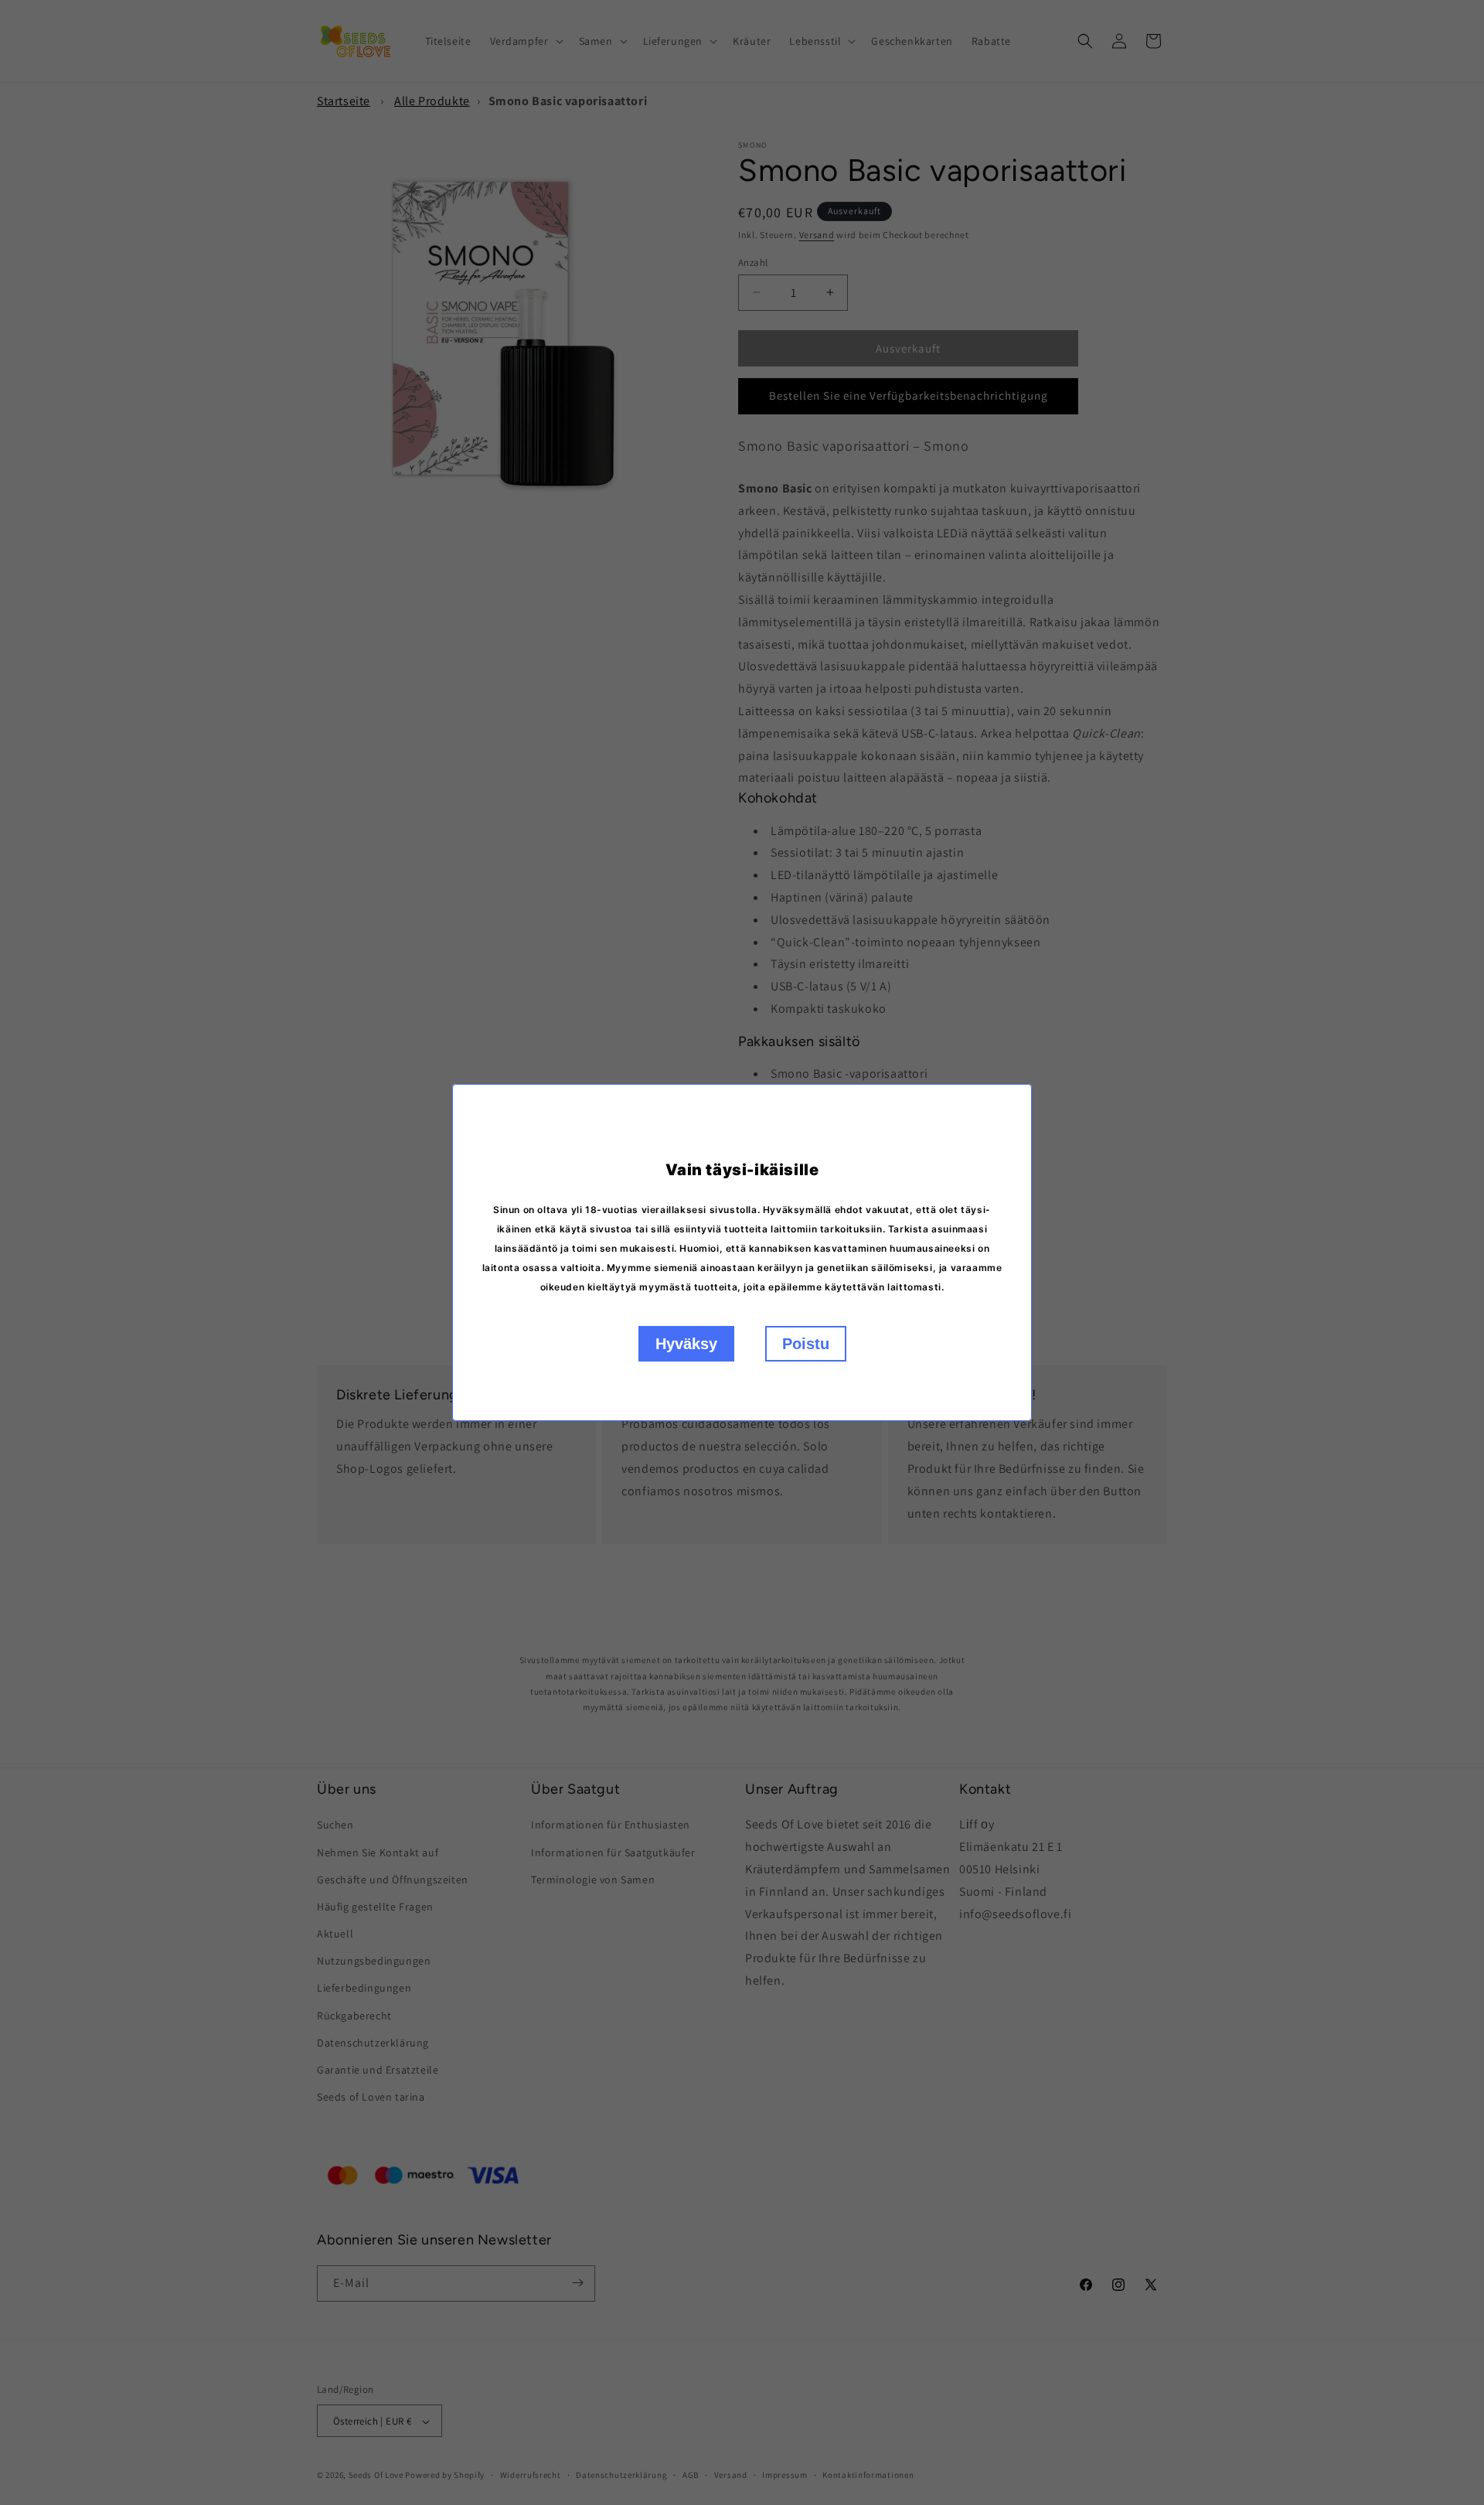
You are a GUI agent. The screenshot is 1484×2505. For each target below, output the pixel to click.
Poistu (806, 1344)
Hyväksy (686, 1344)
